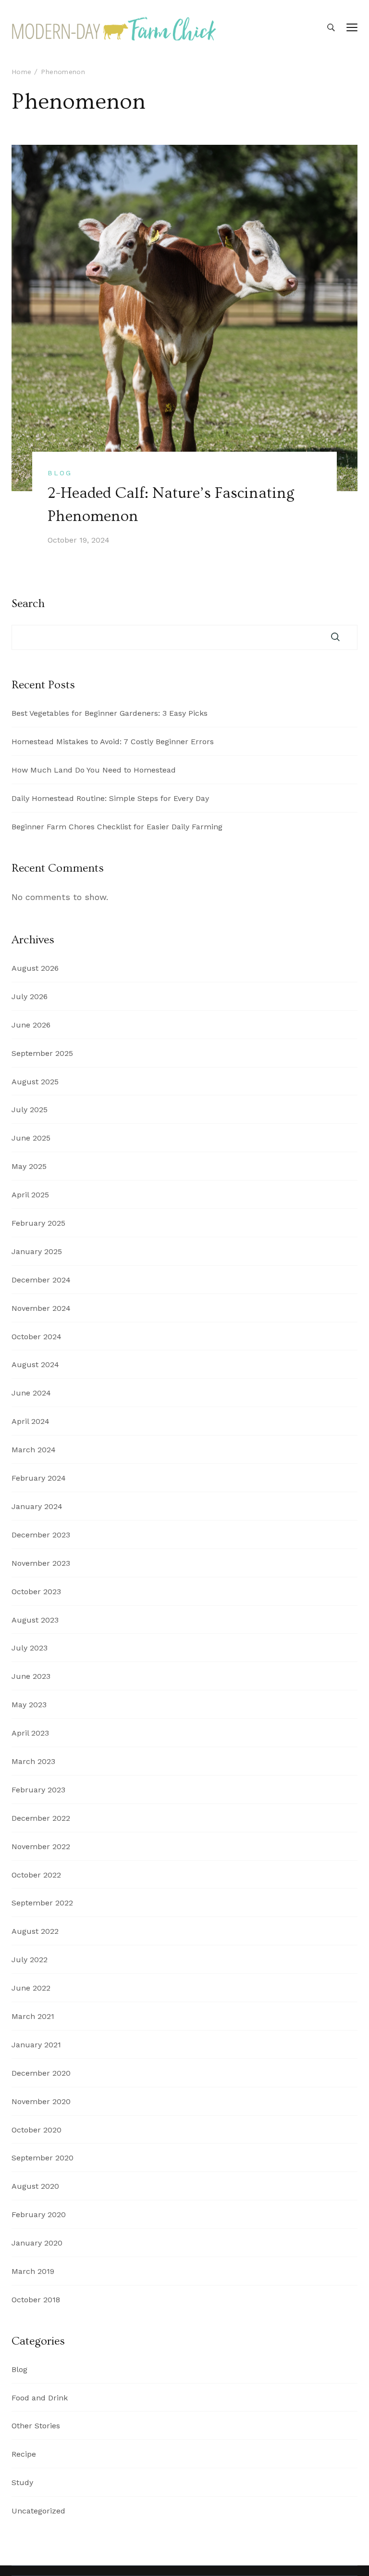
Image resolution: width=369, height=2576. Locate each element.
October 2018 (36, 2300)
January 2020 (37, 2243)
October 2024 (37, 1337)
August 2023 (35, 1620)
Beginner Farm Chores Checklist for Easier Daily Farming (117, 827)
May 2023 (29, 1705)
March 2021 (33, 2016)
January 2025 (37, 1251)
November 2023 (41, 1563)
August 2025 (35, 1082)
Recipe (24, 2454)
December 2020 (41, 2073)
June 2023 (31, 1676)
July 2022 (30, 1960)
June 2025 (31, 1138)
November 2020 (41, 2101)
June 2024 (31, 1393)
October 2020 (37, 2130)
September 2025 (42, 1053)
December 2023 (41, 1535)
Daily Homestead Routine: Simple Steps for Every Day (110, 798)
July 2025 (30, 1110)
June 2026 (31, 1025)
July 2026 (30, 996)
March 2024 (34, 1450)
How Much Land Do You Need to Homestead (94, 770)
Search (28, 604)
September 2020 (43, 2158)
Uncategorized (38, 2511)
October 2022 (36, 1875)
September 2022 (42, 1903)
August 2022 (35, 1931)
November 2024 (41, 1308)
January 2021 (36, 2045)
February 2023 (38, 1790)
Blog (60, 473)
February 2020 (39, 2214)
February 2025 (38, 1223)
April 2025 (30, 1195)
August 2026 (35, 968)
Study (22, 2482)
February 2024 (39, 1478)
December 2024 (41, 1280)
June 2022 (31, 1988)
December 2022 (41, 1818)
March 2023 (33, 1761)
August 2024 (35, 1364)
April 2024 (31, 1421)
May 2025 (29, 1166)
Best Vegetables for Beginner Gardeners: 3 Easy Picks (110, 713)
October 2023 (36, 1592)
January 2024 (37, 1506)
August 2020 (35, 2186)
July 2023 (30, 1648)
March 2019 (33, 2271)
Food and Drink (40, 2398)
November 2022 (41, 1846)
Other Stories (36, 2426)
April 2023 (30, 1733)
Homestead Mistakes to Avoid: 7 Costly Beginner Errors (113, 742)
